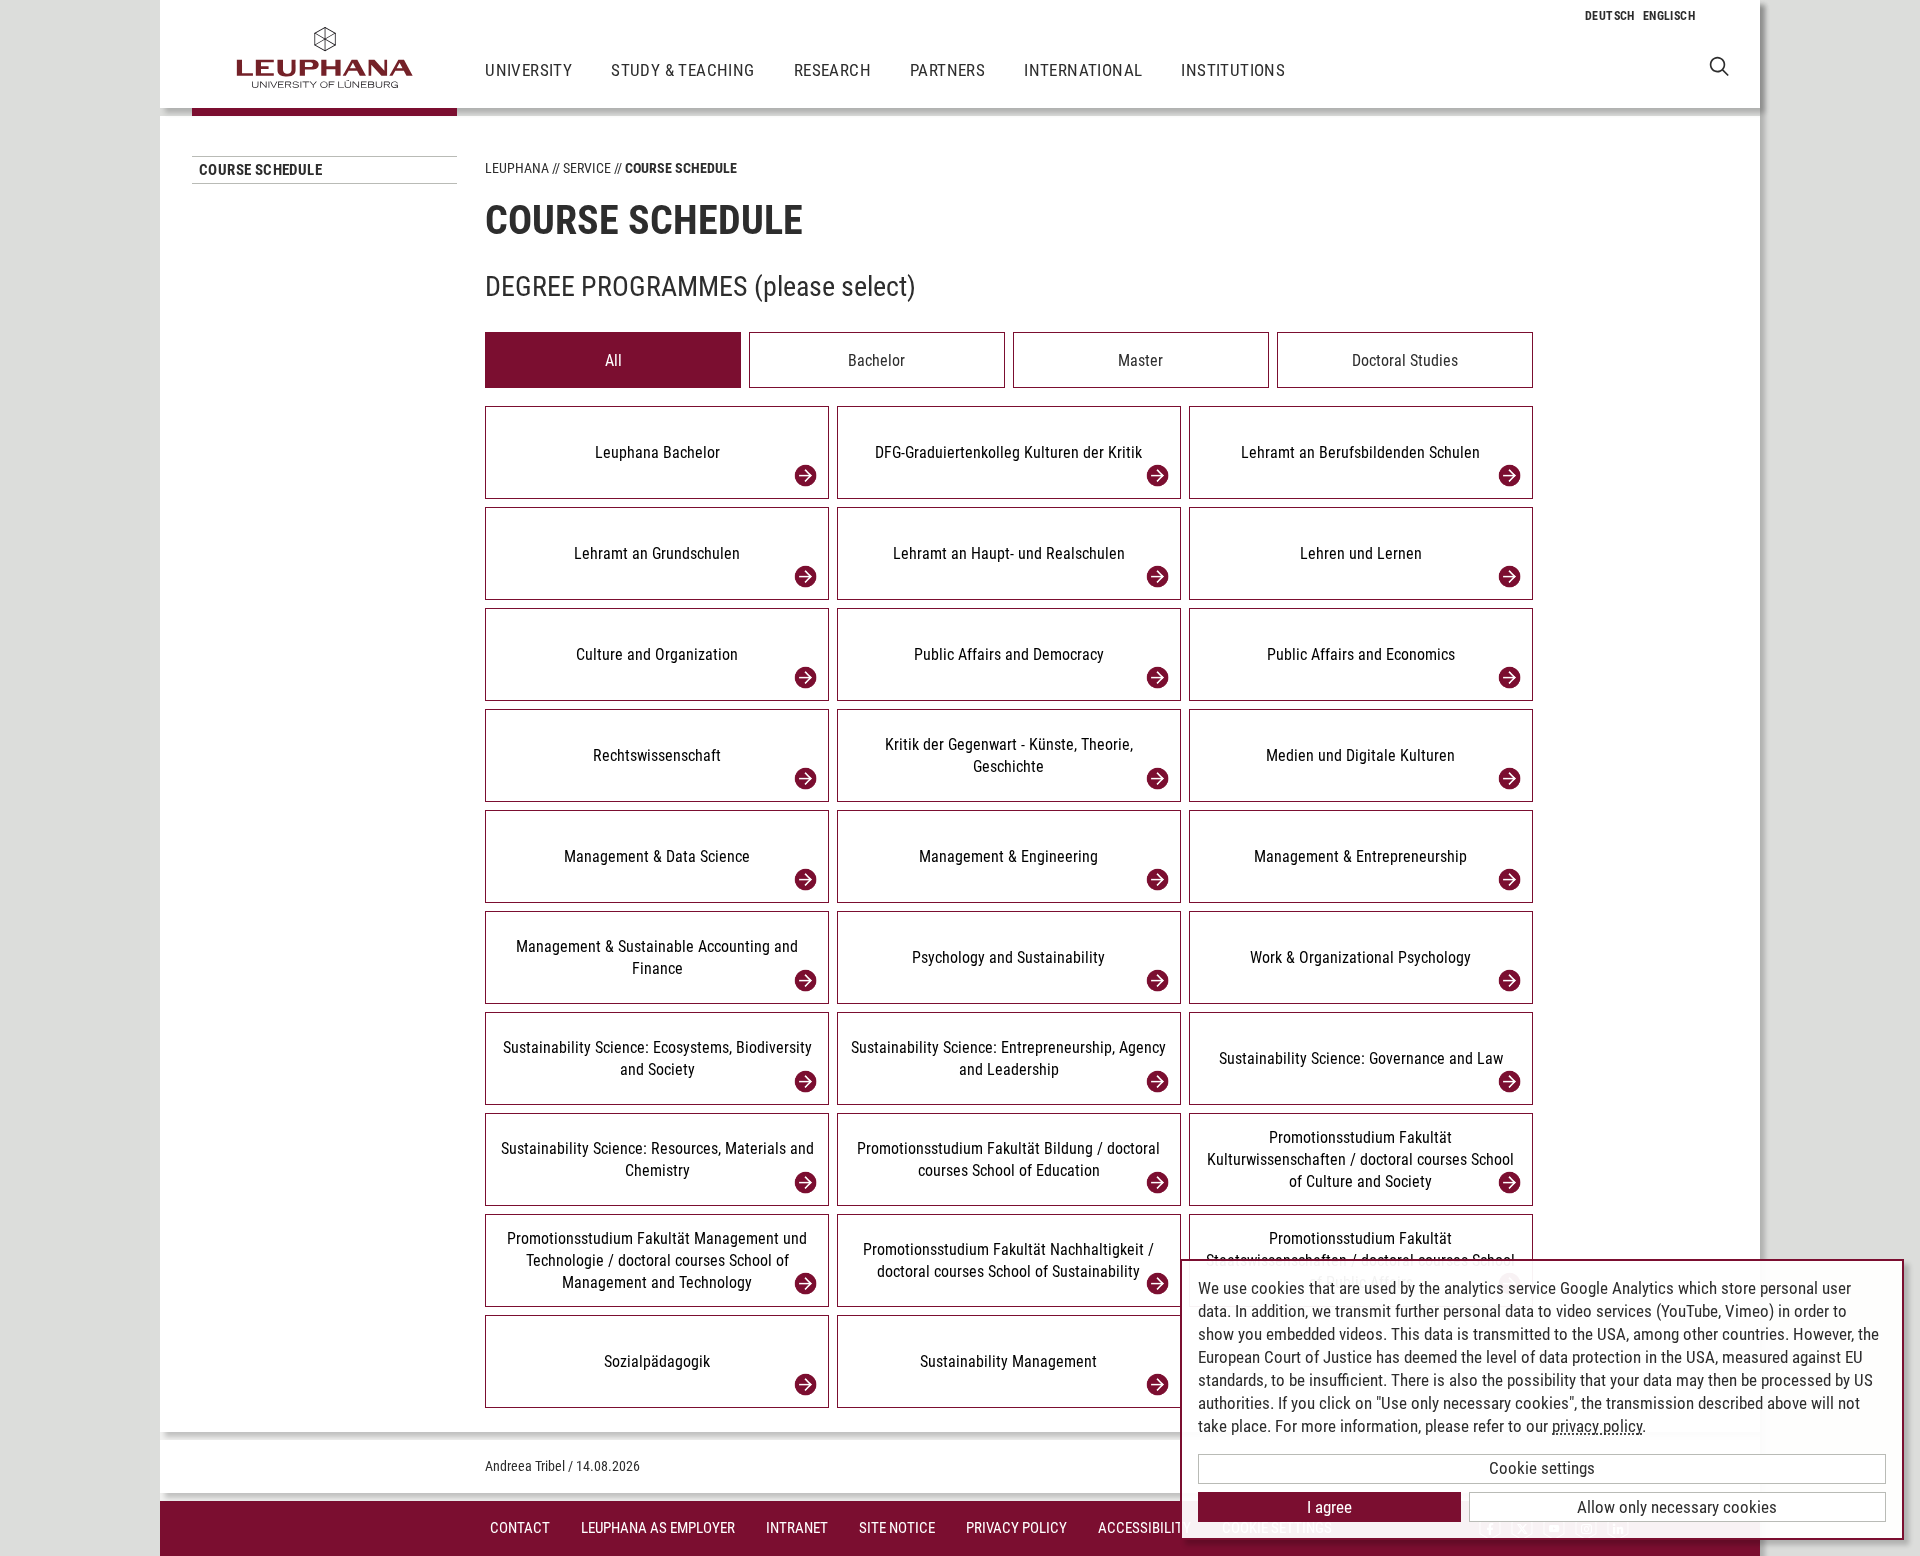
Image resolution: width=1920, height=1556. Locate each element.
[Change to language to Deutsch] (1610, 16)
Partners (947, 70)
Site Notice (897, 1528)
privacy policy (1597, 1426)
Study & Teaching (682, 70)
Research (832, 70)
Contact (520, 1528)
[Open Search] (1719, 65)
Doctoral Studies (1405, 360)
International (1083, 70)
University (528, 70)
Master (1140, 360)
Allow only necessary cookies (1677, 1507)
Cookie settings (1542, 1468)
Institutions (1233, 70)
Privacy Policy (1016, 1528)
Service (587, 168)
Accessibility (1144, 1528)
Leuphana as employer (658, 1528)
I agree (1329, 1507)
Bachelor (876, 360)
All (613, 360)
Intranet (797, 1528)
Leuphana (517, 168)
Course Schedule (260, 170)
